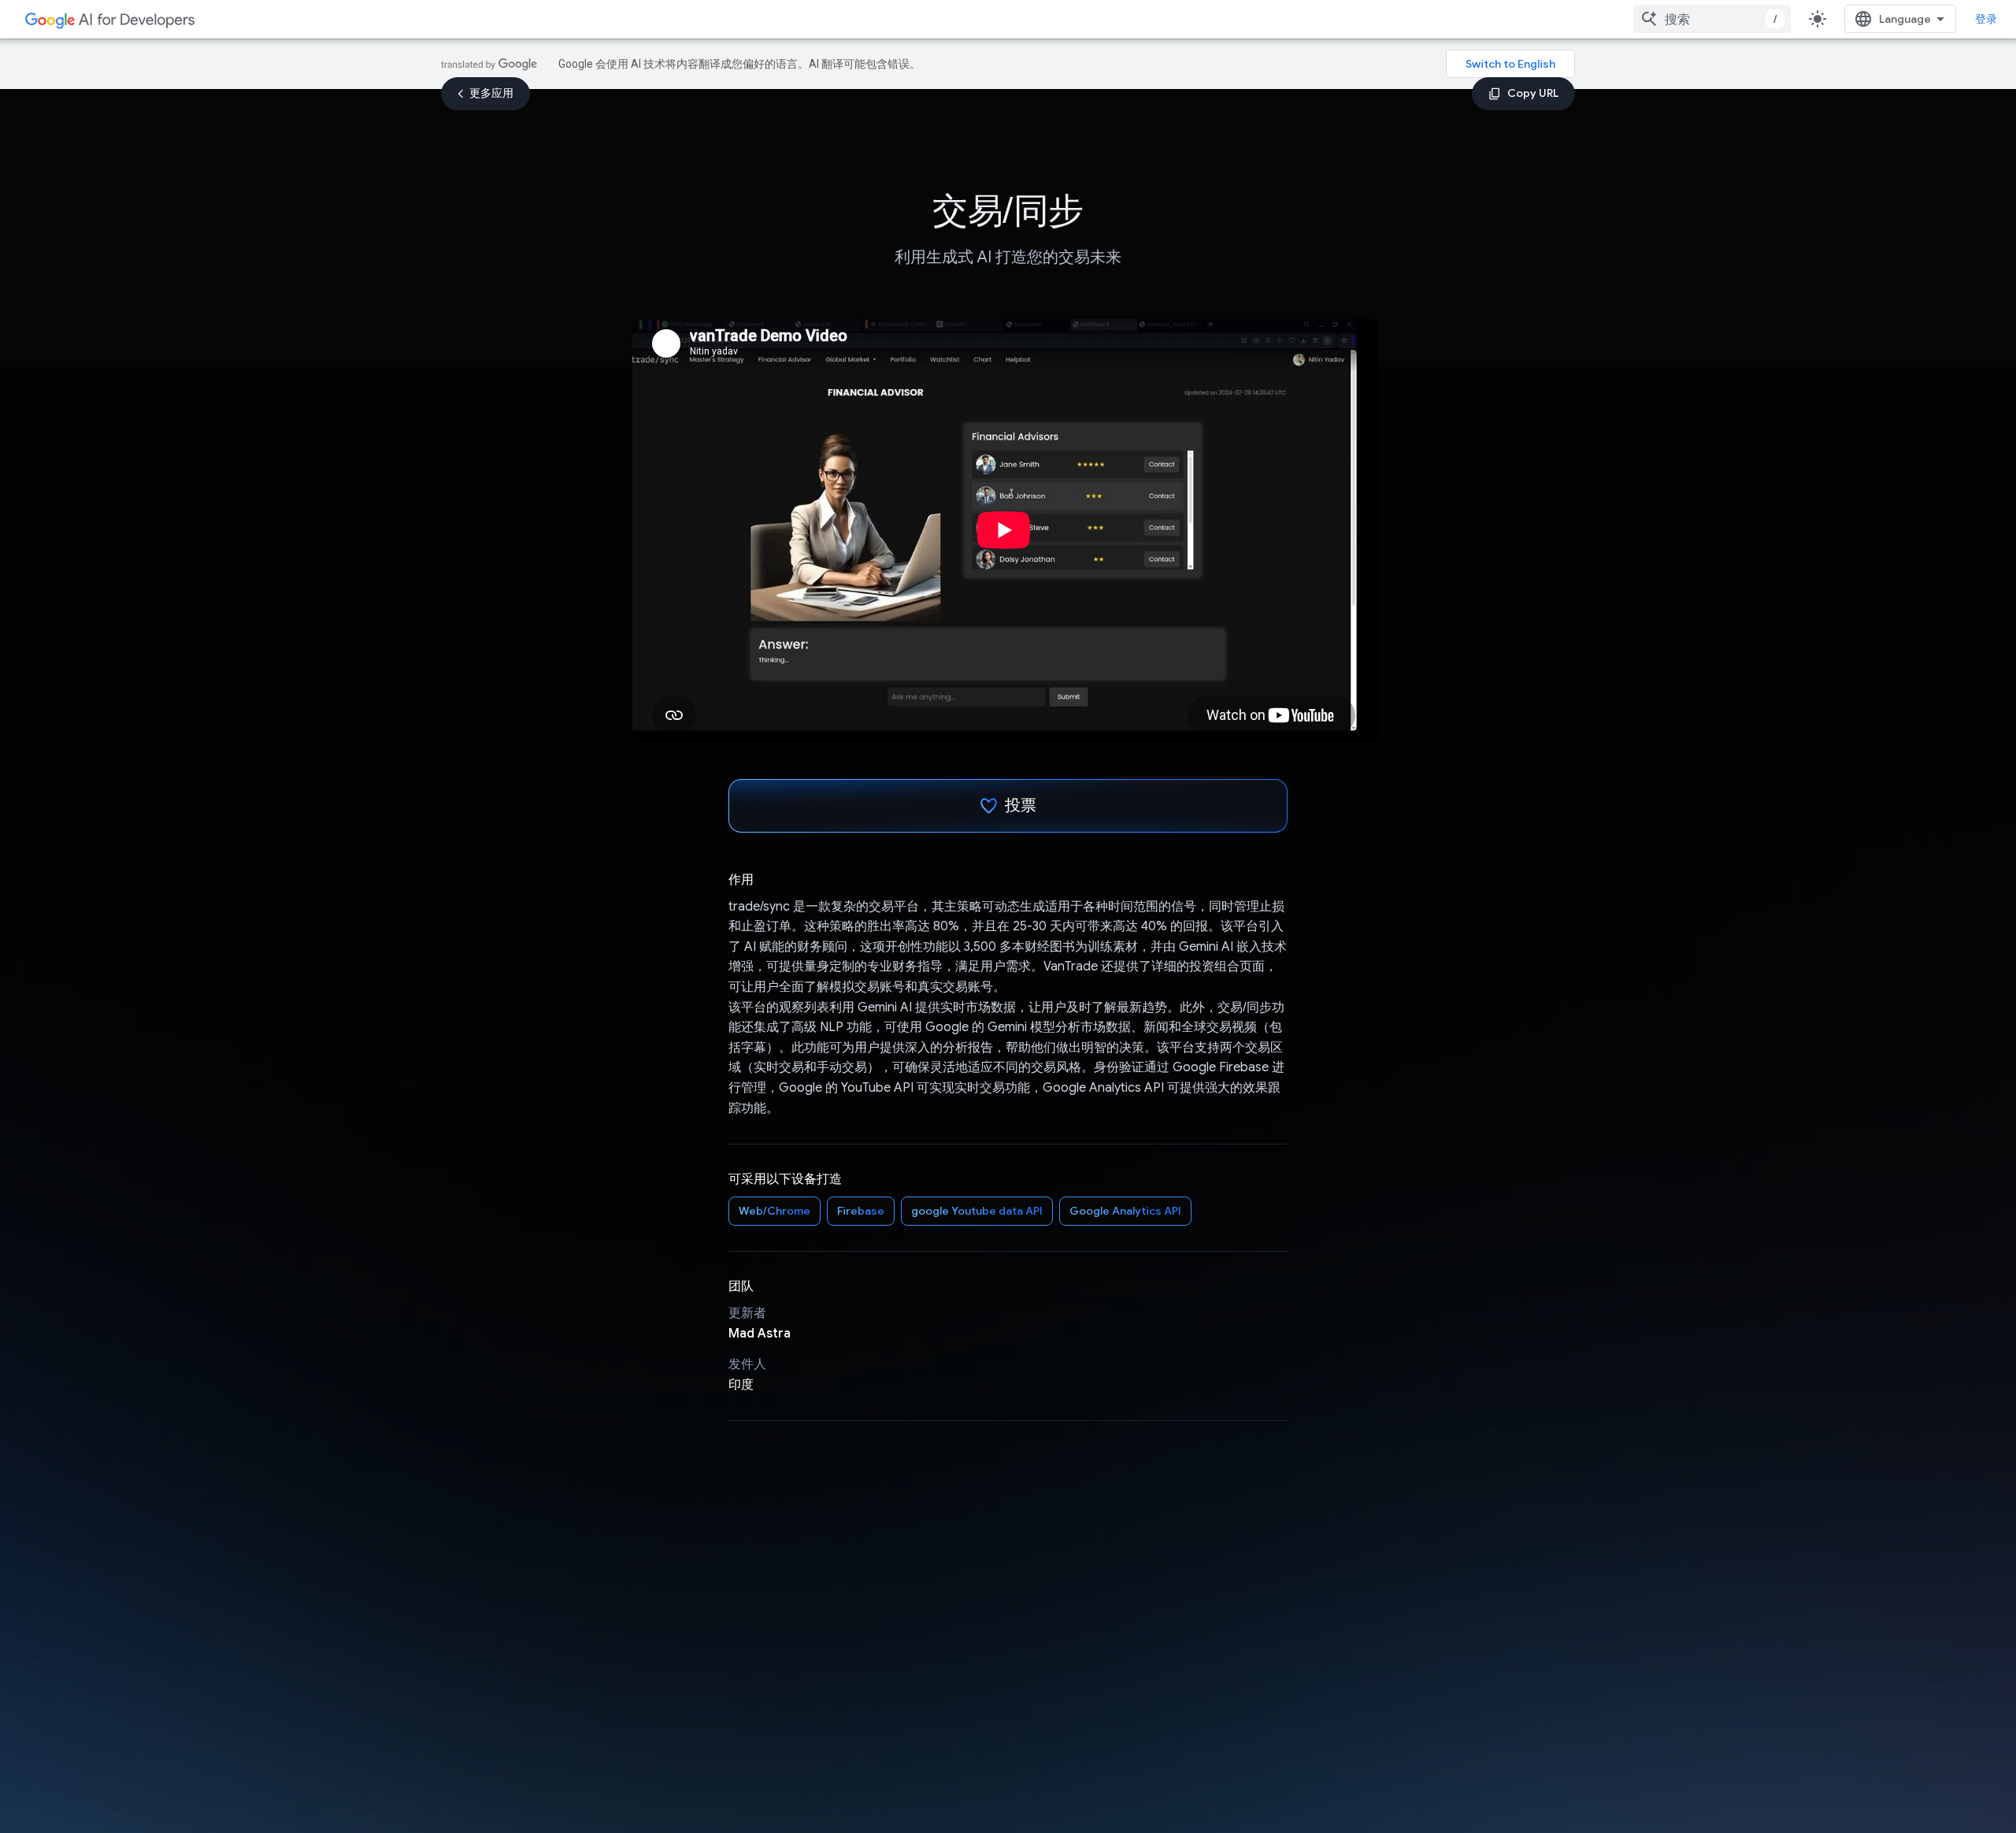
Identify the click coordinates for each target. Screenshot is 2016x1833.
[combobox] (1712, 19)
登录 (1986, 19)
